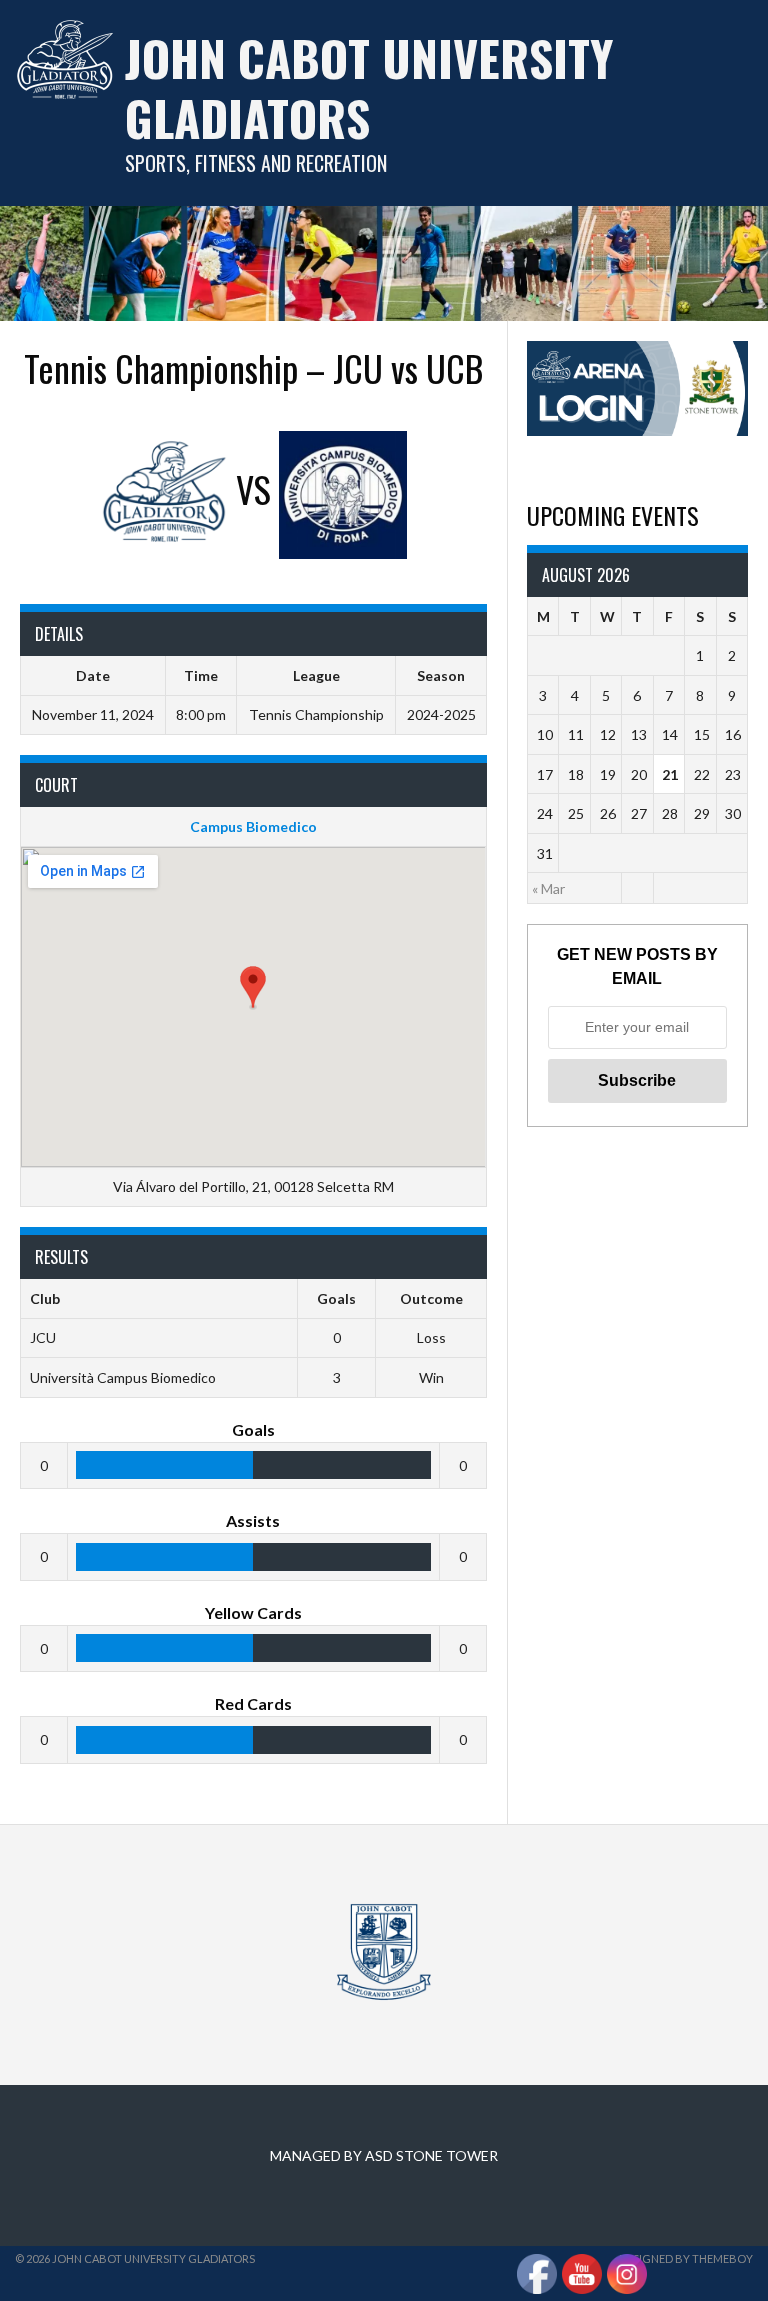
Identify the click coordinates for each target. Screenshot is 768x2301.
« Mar (548, 888)
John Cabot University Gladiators (369, 87)
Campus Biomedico (253, 826)
